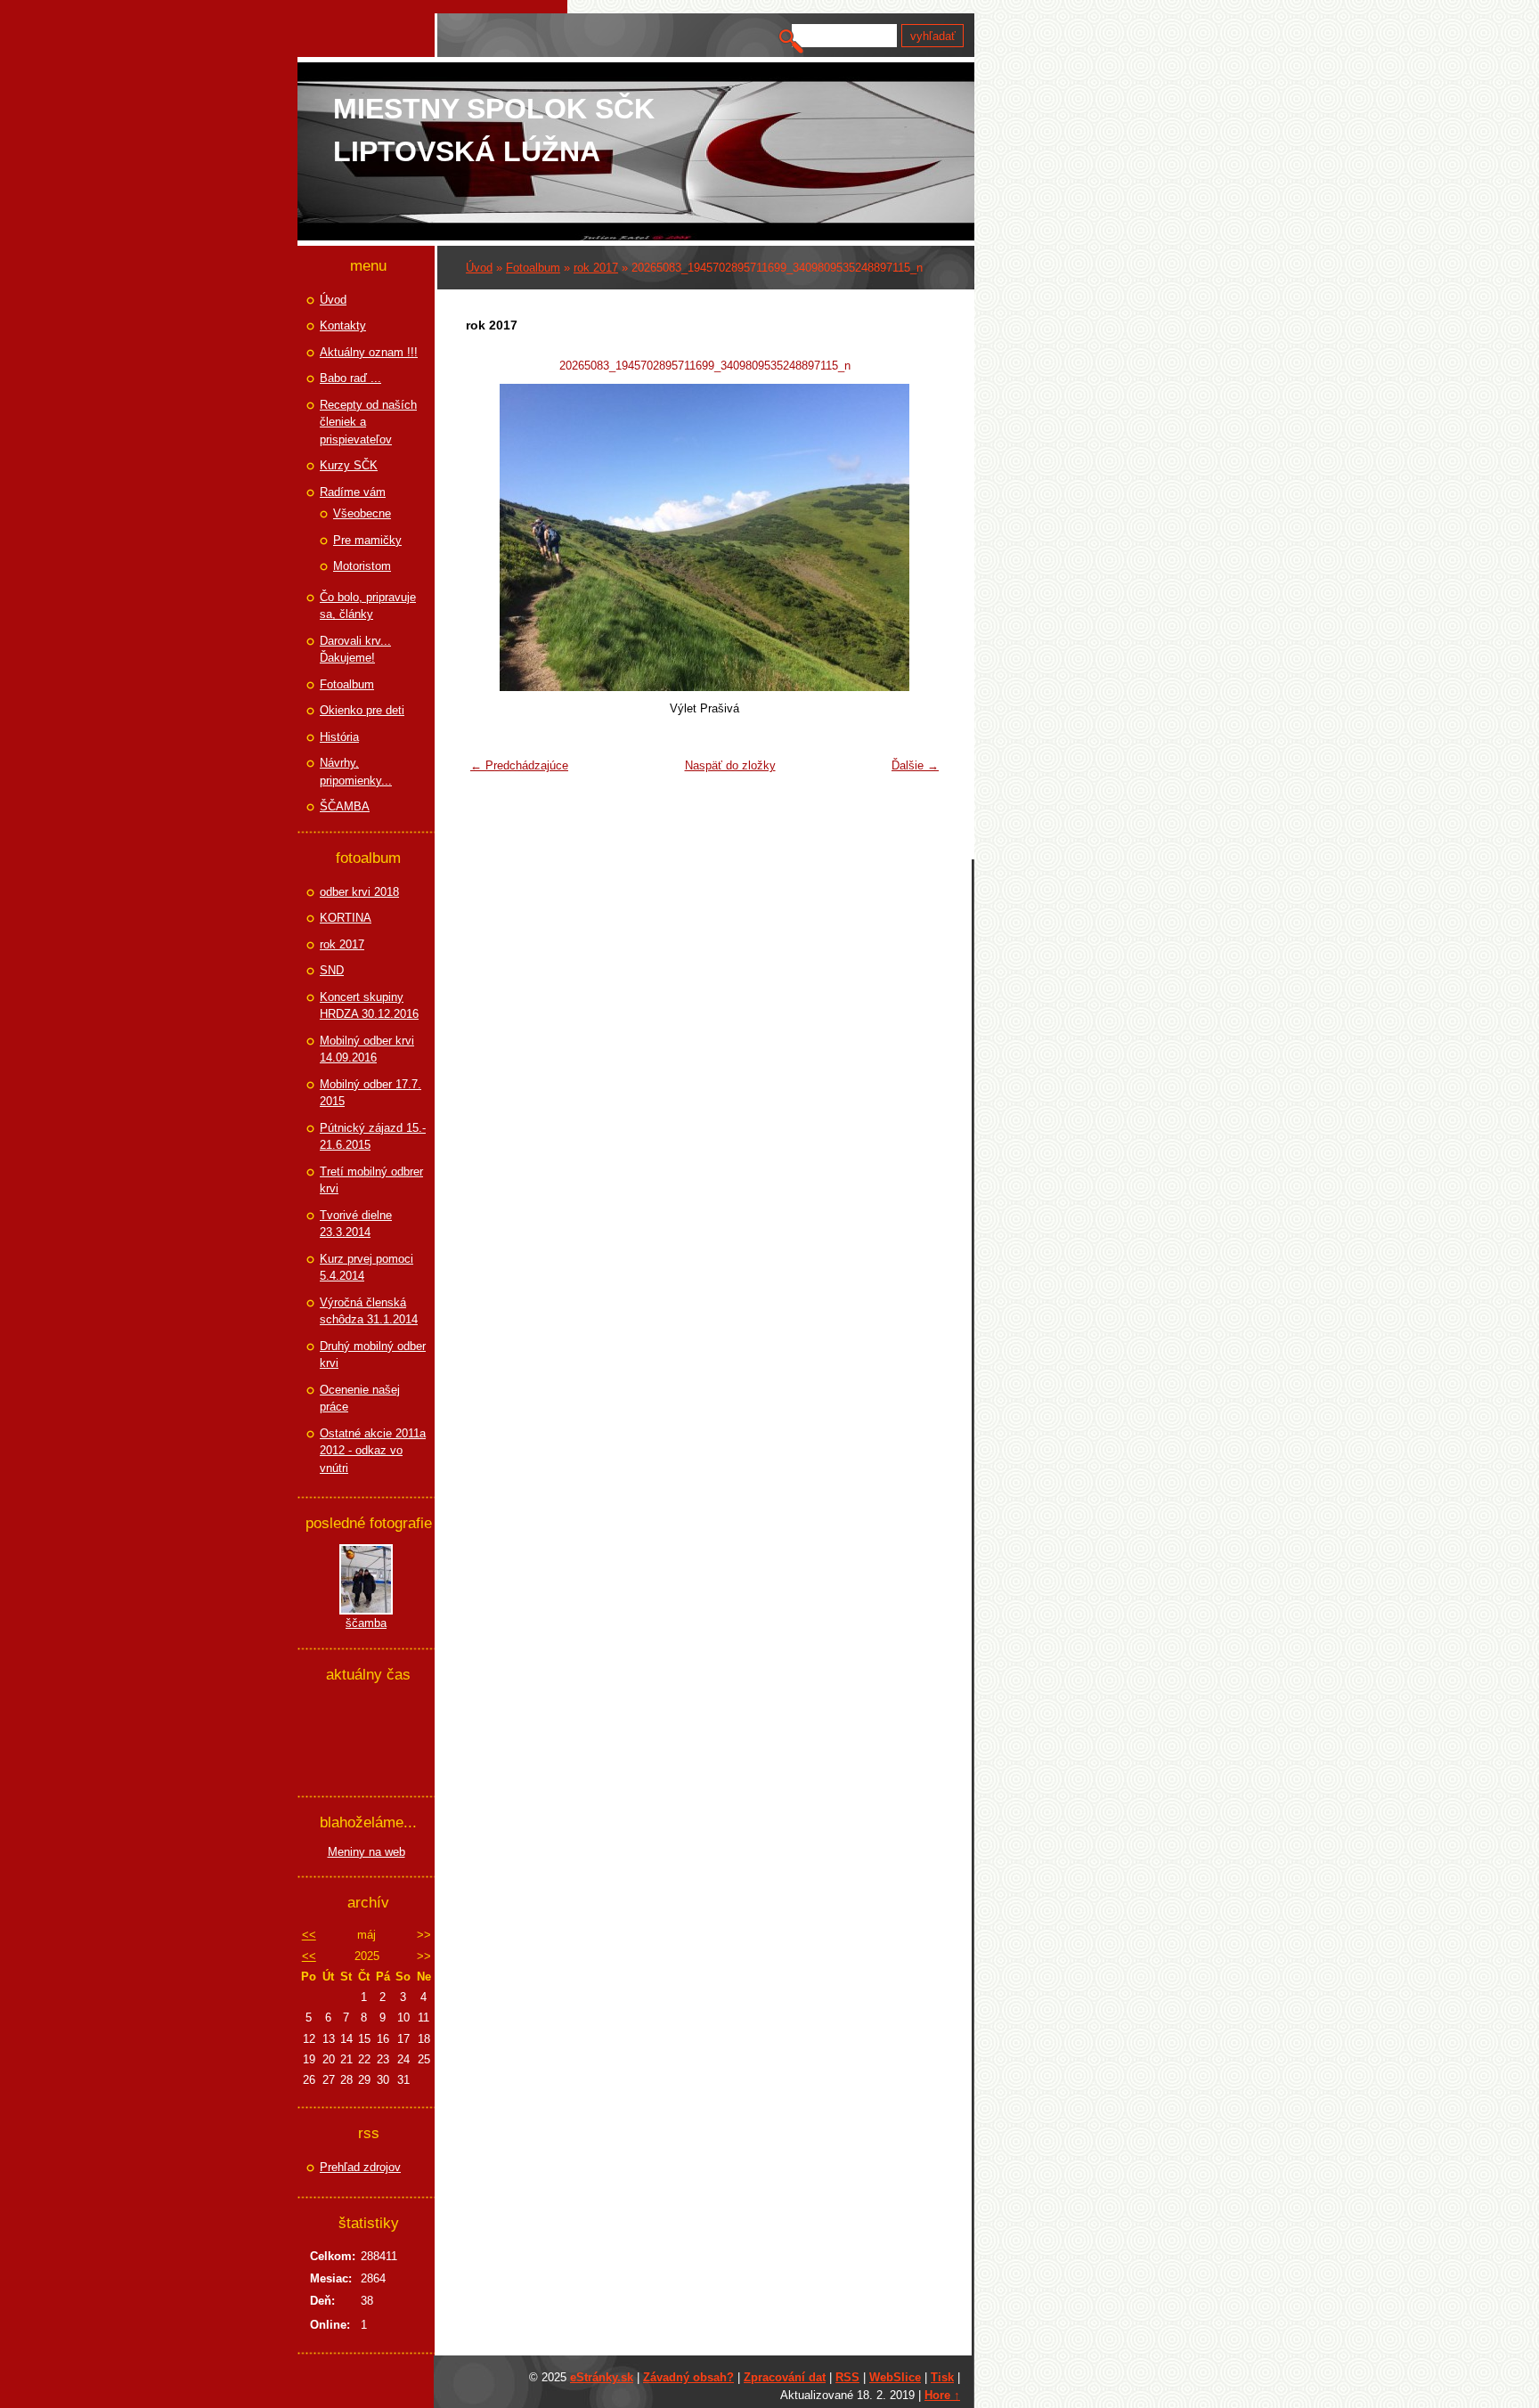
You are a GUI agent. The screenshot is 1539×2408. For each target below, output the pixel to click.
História (339, 737)
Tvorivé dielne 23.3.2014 (356, 1224)
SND (332, 970)
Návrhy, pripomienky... (356, 772)
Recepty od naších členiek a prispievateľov (368, 422)
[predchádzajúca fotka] (490, 537)
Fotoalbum (533, 268)
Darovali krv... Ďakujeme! (355, 650)
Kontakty (343, 325)
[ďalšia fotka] (919, 537)
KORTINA (346, 918)
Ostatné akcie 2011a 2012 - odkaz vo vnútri (373, 1451)
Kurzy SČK (349, 465)
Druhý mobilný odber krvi (373, 1355)
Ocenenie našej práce (360, 1399)
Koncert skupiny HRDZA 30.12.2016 (369, 1006)
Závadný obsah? (688, 2377)
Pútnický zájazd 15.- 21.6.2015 (373, 1137)
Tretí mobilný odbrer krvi (371, 1180)
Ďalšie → (915, 765)
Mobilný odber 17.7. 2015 (370, 1093)
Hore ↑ (942, 2395)
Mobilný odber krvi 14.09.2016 (367, 1049)
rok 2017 (596, 268)
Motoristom (362, 566)
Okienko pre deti (362, 710)
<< (309, 1935)
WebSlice (895, 2377)
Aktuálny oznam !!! (369, 352)
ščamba (366, 1623)
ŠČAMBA (345, 806)
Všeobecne (362, 513)
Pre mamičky (367, 540)
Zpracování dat (785, 2377)
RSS (847, 2377)
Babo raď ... (350, 378)
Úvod (479, 268)
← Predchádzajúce (519, 765)
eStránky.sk (602, 2377)
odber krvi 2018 (359, 892)
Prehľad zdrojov (360, 2167)
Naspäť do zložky (730, 765)
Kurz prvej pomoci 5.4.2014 (366, 1268)
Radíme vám (353, 492)
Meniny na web (366, 1852)
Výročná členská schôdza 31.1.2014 (369, 1311)
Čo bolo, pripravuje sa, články (368, 606)
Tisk (942, 2377)
